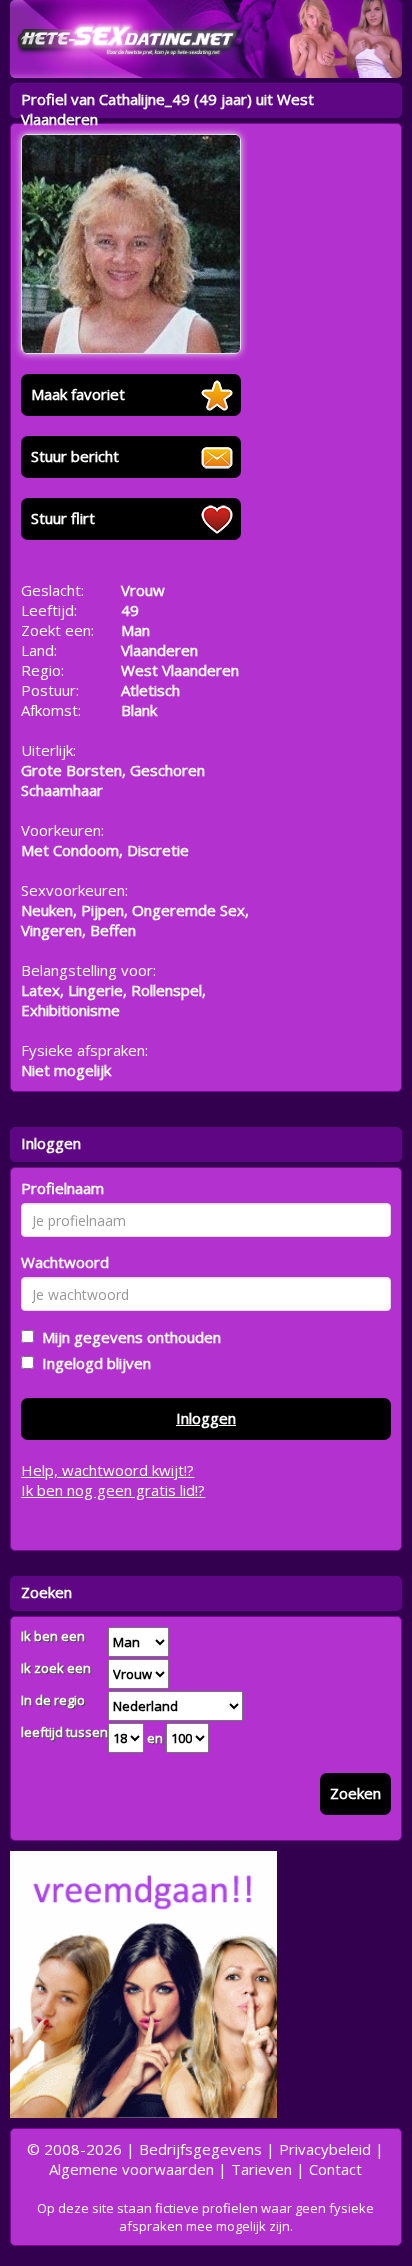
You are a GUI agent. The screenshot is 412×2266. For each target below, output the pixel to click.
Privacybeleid (325, 2149)
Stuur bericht (75, 456)
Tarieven (261, 2169)
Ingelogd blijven (92, 1363)
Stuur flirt (63, 518)
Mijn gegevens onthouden (127, 1337)
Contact (335, 2169)
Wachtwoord (65, 1262)
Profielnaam (62, 1188)
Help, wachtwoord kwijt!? (107, 1470)
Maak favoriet (78, 394)
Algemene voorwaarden (131, 2169)
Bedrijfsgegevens (200, 2149)
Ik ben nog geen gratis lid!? (113, 1490)
